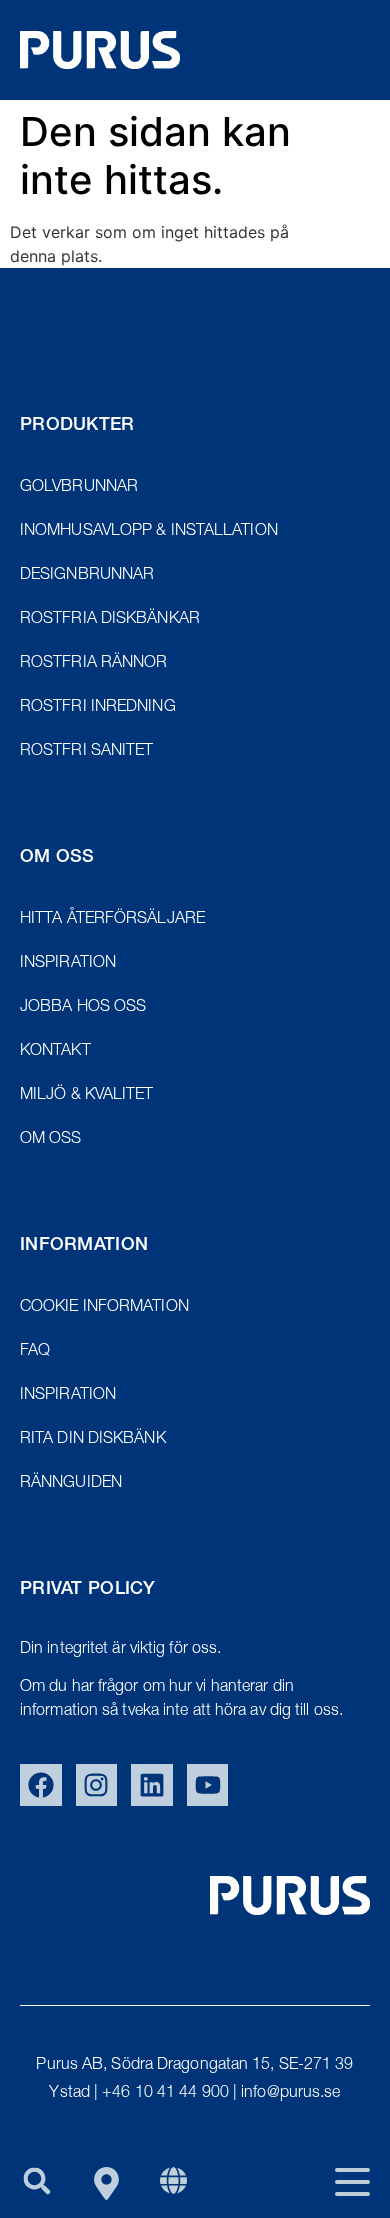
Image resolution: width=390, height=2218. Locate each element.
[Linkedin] (152, 1785)
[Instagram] (97, 1785)
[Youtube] (208, 1785)
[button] (36, 2180)
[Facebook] (41, 1785)
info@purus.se (290, 2094)
